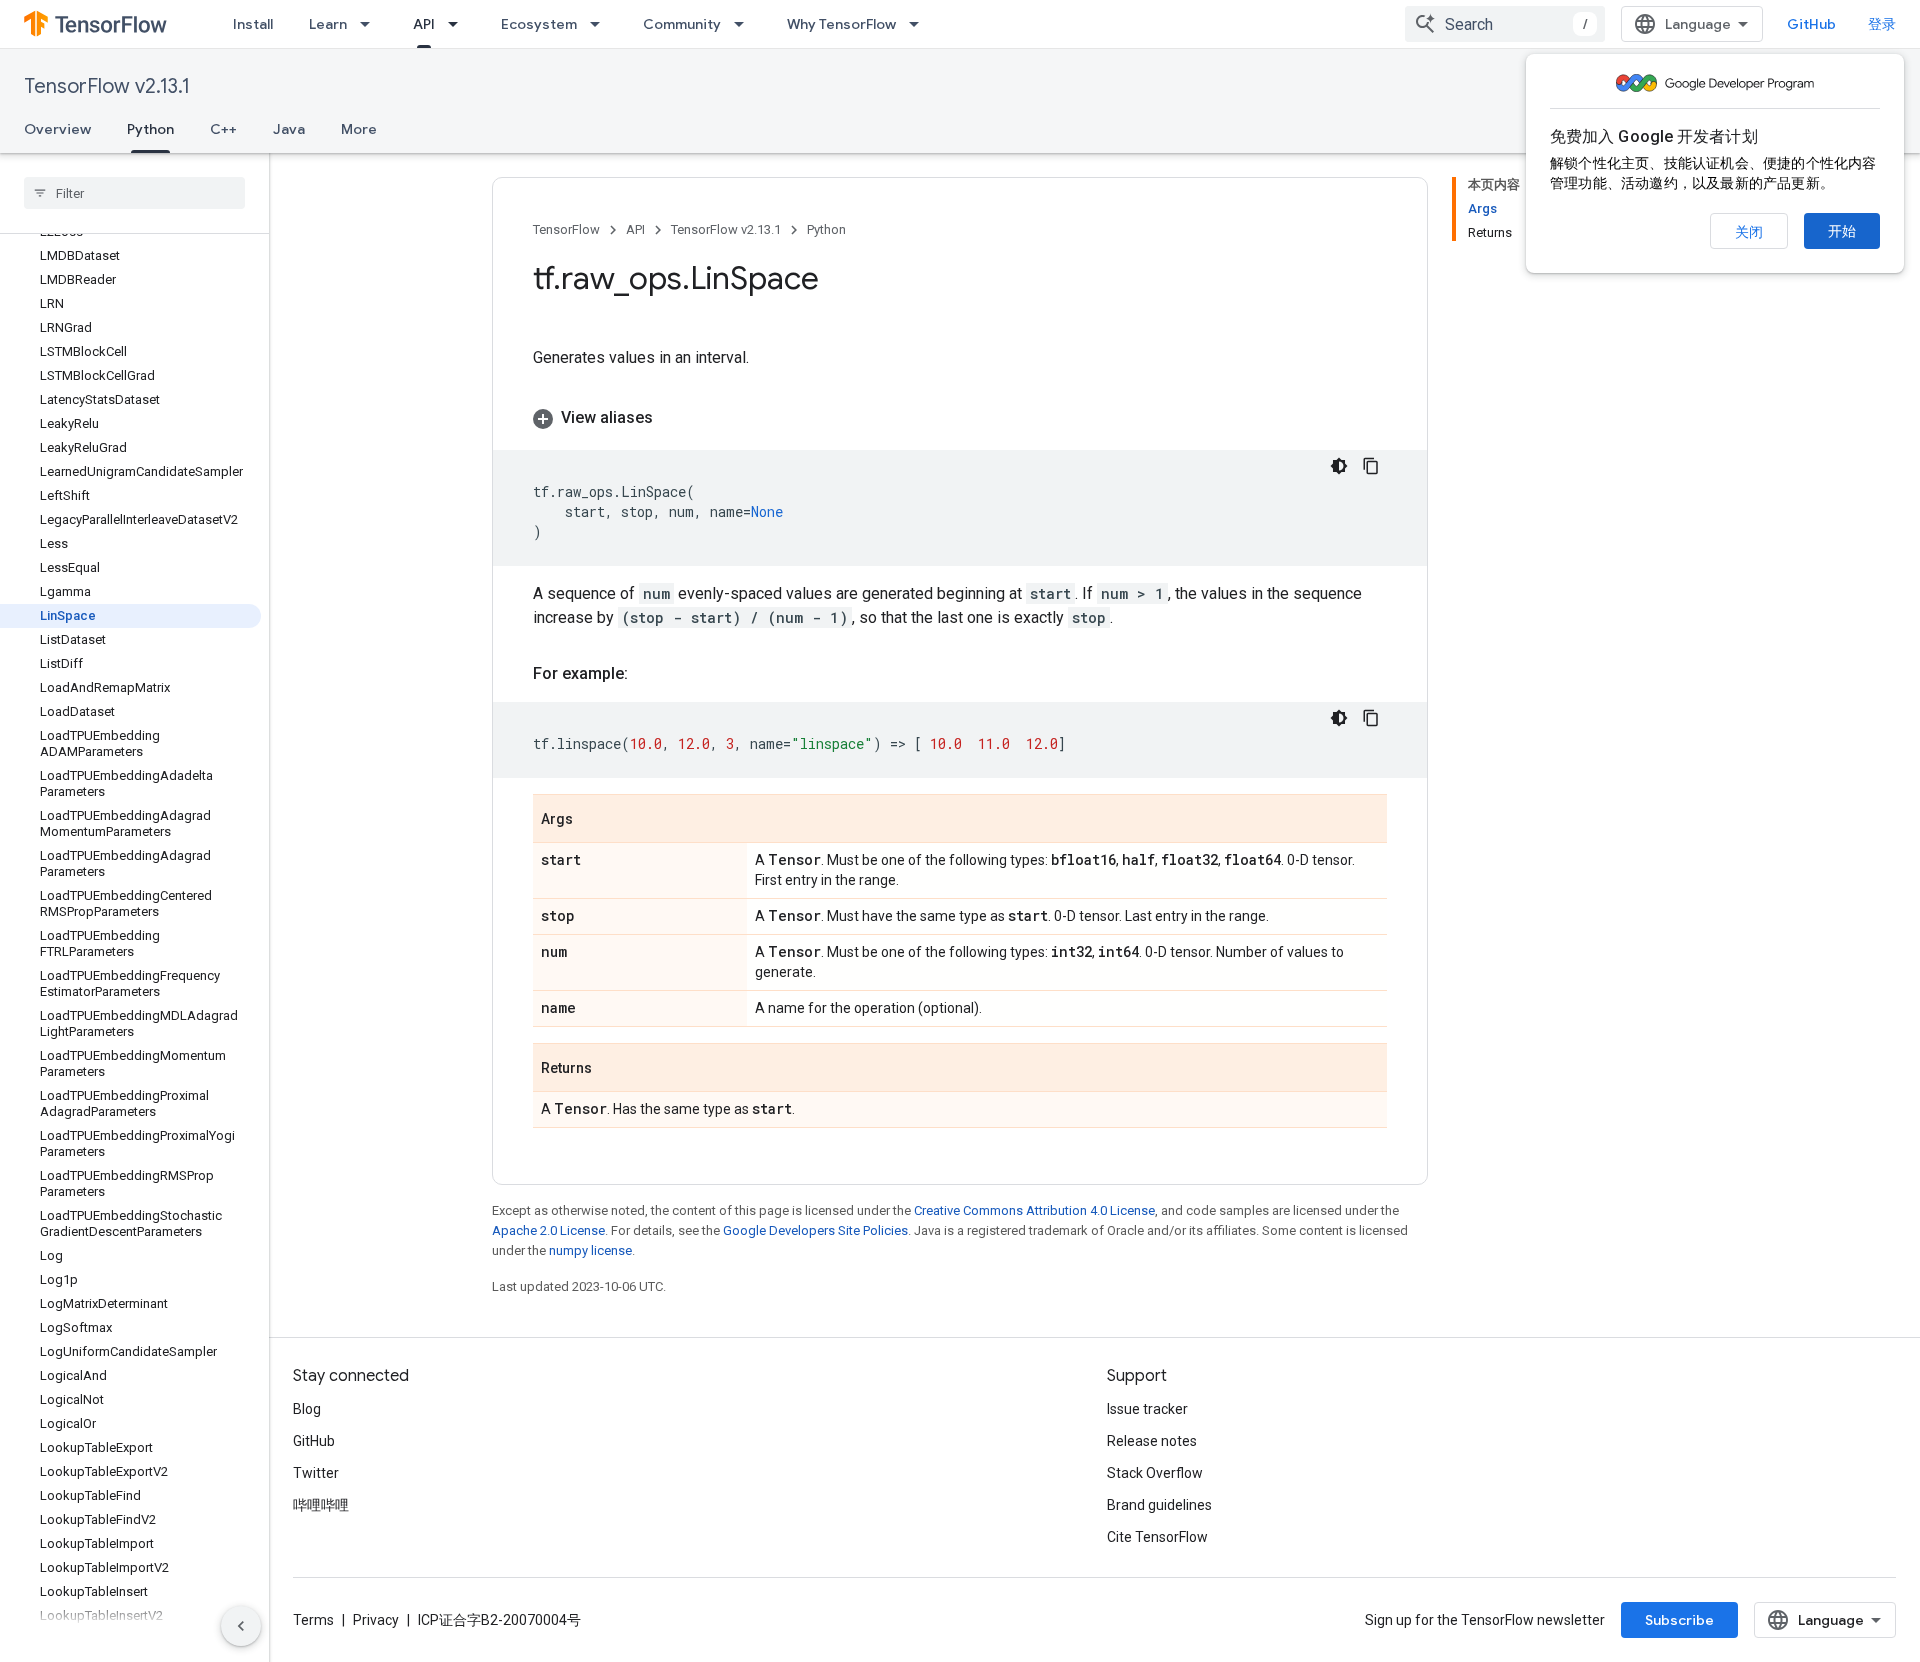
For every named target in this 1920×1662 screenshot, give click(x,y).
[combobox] (1505, 24)
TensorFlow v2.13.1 (107, 86)
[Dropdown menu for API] (459, 24)
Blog (307, 1409)
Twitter (316, 1473)
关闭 (1749, 232)
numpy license (590, 1250)
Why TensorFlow (841, 24)
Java (289, 129)
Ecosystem (539, 24)
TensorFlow (566, 229)
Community (682, 24)
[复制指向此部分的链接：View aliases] (673, 418)
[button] (960, 418)
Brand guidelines (1159, 1505)
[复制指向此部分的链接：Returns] (612, 1069)
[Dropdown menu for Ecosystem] (601, 24)
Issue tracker (1147, 1409)
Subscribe (1679, 1620)
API (424, 24)
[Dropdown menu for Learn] (371, 24)
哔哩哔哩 (321, 1505)
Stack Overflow (1155, 1473)
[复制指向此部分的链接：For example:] (648, 674)
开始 (1842, 231)
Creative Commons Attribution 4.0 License (1034, 1210)
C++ (223, 129)
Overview (57, 129)
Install (253, 24)
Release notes (1152, 1441)
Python (150, 129)
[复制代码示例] (1371, 466)
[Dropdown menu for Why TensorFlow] (920, 24)
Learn (328, 24)
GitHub (1811, 24)
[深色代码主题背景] (1339, 466)
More (359, 129)
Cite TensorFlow (1157, 1537)
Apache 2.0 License (548, 1230)
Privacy (376, 1620)
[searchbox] (134, 193)
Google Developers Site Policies (815, 1230)
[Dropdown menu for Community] (745, 24)
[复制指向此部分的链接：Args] (593, 820)
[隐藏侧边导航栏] (241, 1626)
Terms (313, 1620)
